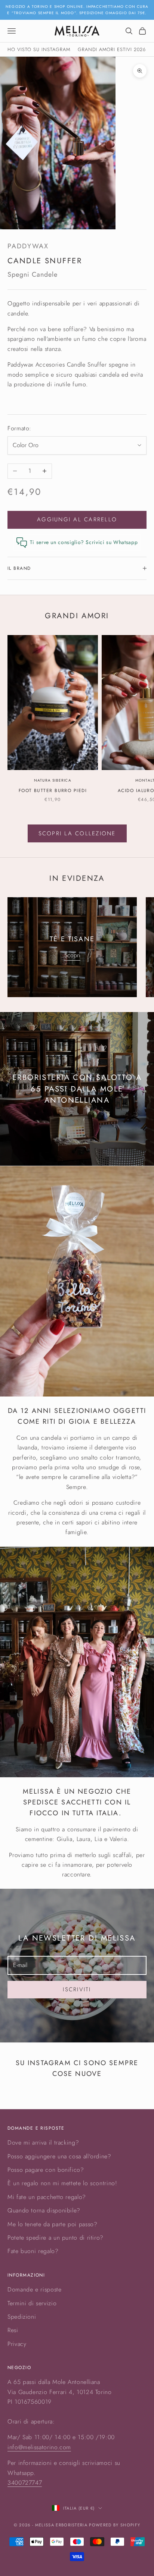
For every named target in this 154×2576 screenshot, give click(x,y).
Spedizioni (22, 2317)
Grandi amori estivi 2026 (112, 49)
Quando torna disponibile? (44, 2210)
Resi (13, 2330)
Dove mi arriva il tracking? (43, 2143)
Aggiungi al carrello (77, 519)
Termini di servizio (32, 2303)
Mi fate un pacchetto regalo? (47, 2197)
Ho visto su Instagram (39, 49)
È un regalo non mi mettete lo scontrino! (62, 2183)
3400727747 (25, 2483)
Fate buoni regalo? (33, 2251)
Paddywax (28, 246)
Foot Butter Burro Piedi (53, 791)
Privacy (17, 2344)
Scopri (72, 955)
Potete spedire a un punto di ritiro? (56, 2238)
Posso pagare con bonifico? (46, 2170)
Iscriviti (77, 1989)
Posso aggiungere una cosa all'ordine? (59, 2156)
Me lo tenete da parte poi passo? (52, 2224)
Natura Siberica (53, 780)
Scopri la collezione (77, 833)
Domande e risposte (35, 2289)
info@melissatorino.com (39, 2447)
